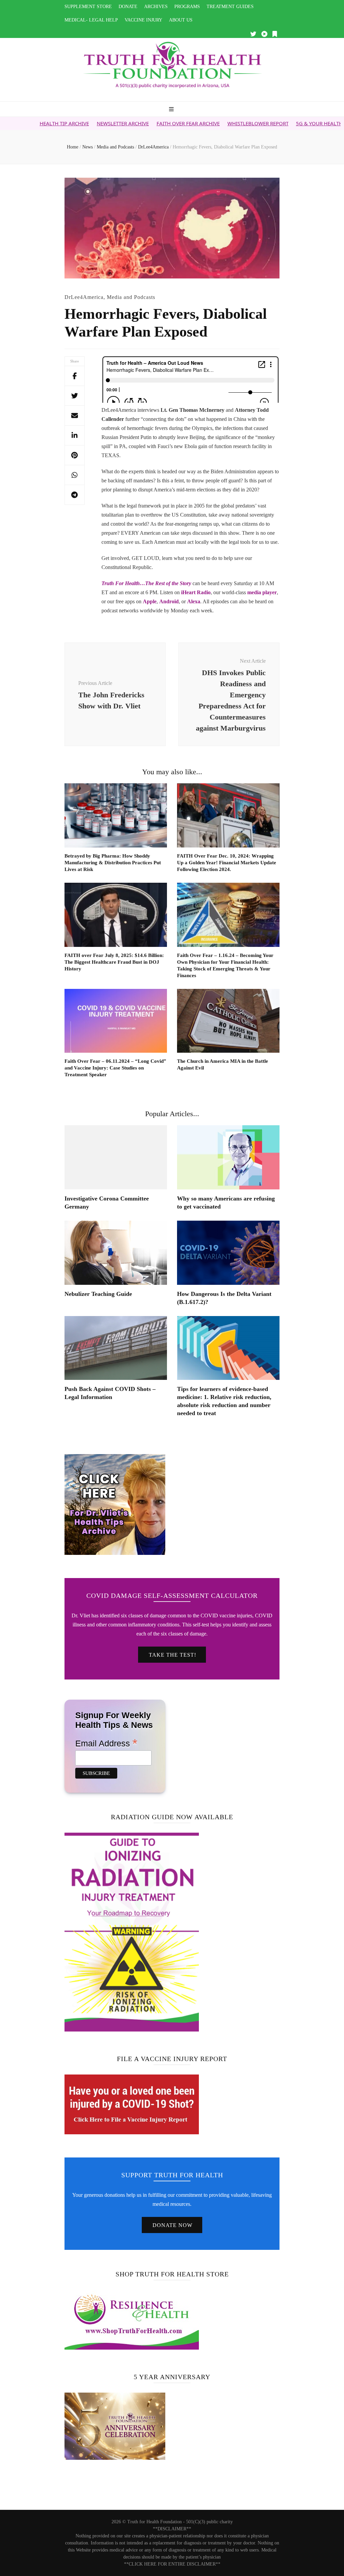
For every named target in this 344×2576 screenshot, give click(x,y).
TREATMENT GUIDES (230, 7)
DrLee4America (84, 297)
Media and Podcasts (131, 297)
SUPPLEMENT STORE (88, 7)
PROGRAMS (187, 7)
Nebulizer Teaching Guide (98, 1294)
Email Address (106, 1743)
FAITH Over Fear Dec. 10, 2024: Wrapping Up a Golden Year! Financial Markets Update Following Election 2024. (227, 863)
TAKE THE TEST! (173, 1655)
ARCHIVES (156, 7)
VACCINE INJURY (143, 20)
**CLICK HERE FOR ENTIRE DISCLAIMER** (172, 2564)
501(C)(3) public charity (209, 2522)
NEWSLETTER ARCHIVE (63, 123)
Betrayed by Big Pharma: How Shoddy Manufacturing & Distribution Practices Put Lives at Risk (113, 863)
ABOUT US (181, 20)
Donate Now (173, 2225)
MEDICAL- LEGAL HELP (91, 20)
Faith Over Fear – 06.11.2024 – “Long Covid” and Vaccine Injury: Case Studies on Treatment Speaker (115, 1068)
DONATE (128, 7)
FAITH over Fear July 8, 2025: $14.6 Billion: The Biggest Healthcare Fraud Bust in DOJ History (114, 962)
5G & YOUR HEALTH (260, 123)
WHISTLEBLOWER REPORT (199, 123)
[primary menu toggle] (172, 110)
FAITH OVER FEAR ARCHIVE (129, 123)
